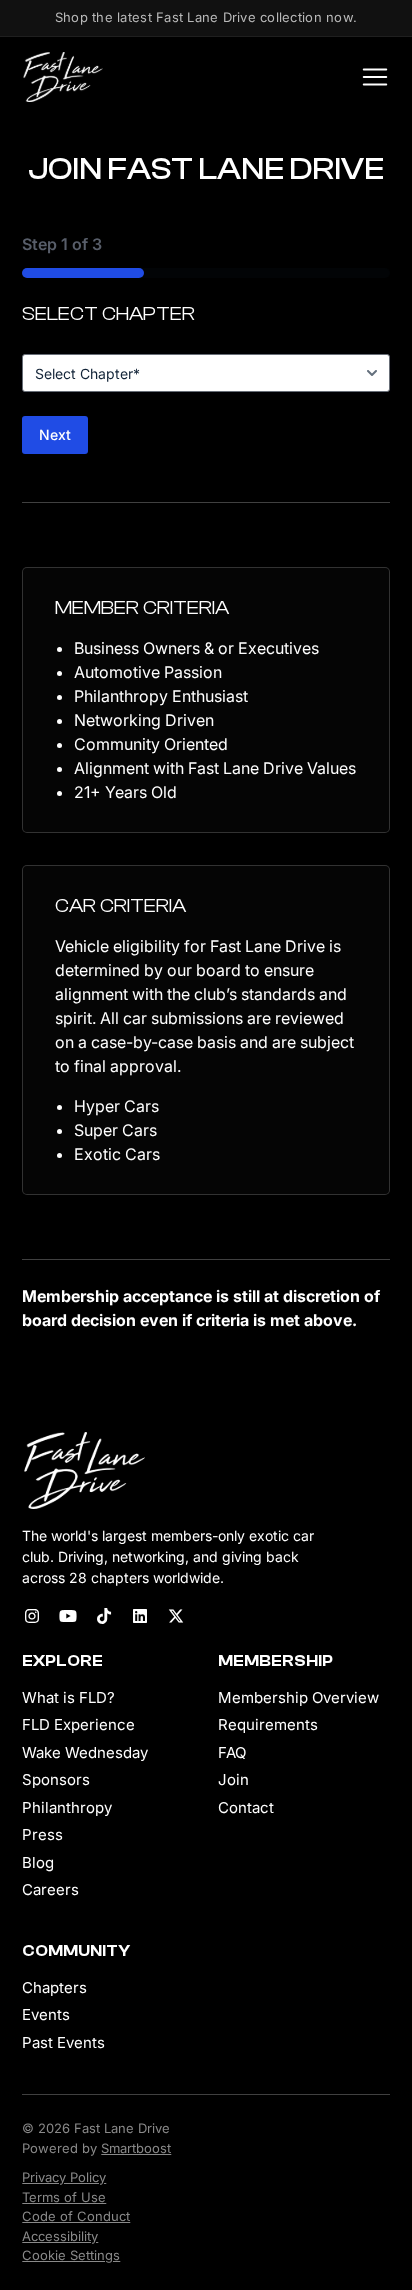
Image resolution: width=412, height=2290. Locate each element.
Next (55, 434)
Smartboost (136, 2148)
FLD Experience (78, 1724)
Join (233, 1779)
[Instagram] (32, 1616)
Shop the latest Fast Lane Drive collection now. (206, 17)
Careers (50, 1889)
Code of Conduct (76, 2216)
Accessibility (60, 2236)
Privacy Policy (64, 2177)
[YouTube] (68, 1616)
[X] (176, 1616)
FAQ (232, 1752)
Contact (246, 1807)
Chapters (54, 1987)
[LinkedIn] (140, 1616)
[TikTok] (104, 1616)
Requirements (268, 1724)
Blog (38, 1862)
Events (46, 2014)
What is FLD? (68, 1697)
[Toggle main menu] (369, 77)
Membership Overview (298, 1697)
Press (42, 1834)
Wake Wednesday (85, 1752)
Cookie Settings (71, 2255)
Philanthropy (67, 1807)
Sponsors (56, 1779)
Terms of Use (64, 2197)
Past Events (63, 2042)
